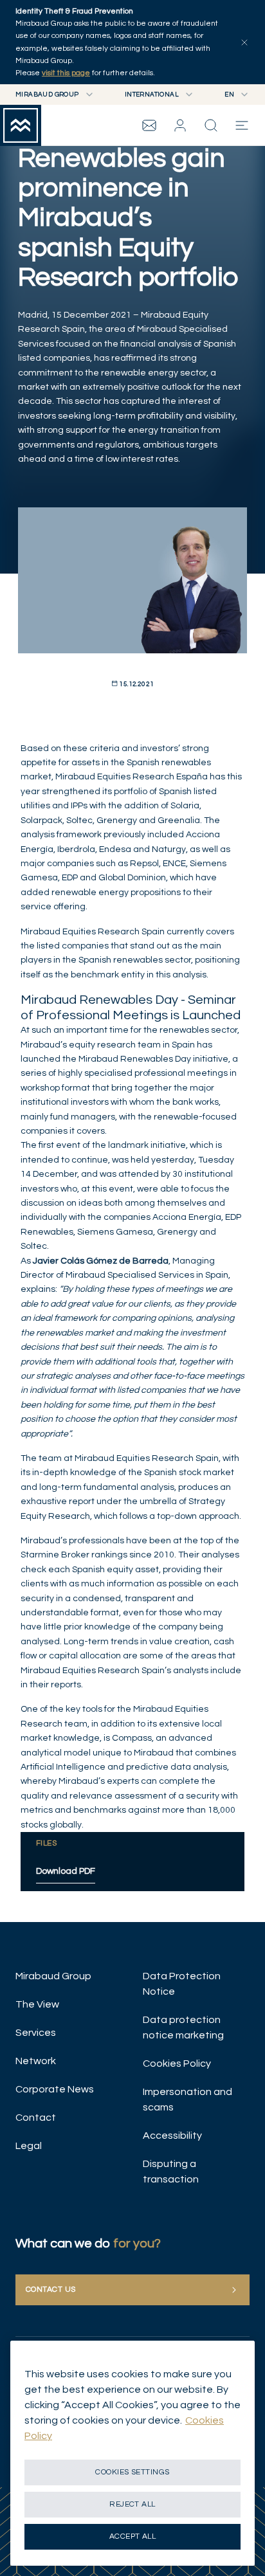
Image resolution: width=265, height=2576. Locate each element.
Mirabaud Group (53, 1976)
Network (36, 2061)
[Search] (211, 125)
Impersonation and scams (187, 2100)
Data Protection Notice (182, 1984)
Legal (29, 2146)
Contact (36, 2118)
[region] (132, 2453)
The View (37, 2004)
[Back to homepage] (21, 125)
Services (36, 2033)
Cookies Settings (132, 2472)
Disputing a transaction (171, 2172)
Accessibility (172, 2136)
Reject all (132, 2504)
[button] (180, 125)
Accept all (133, 2536)
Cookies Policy (177, 2064)
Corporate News (55, 2089)
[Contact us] (149, 125)
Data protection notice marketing (183, 2027)
